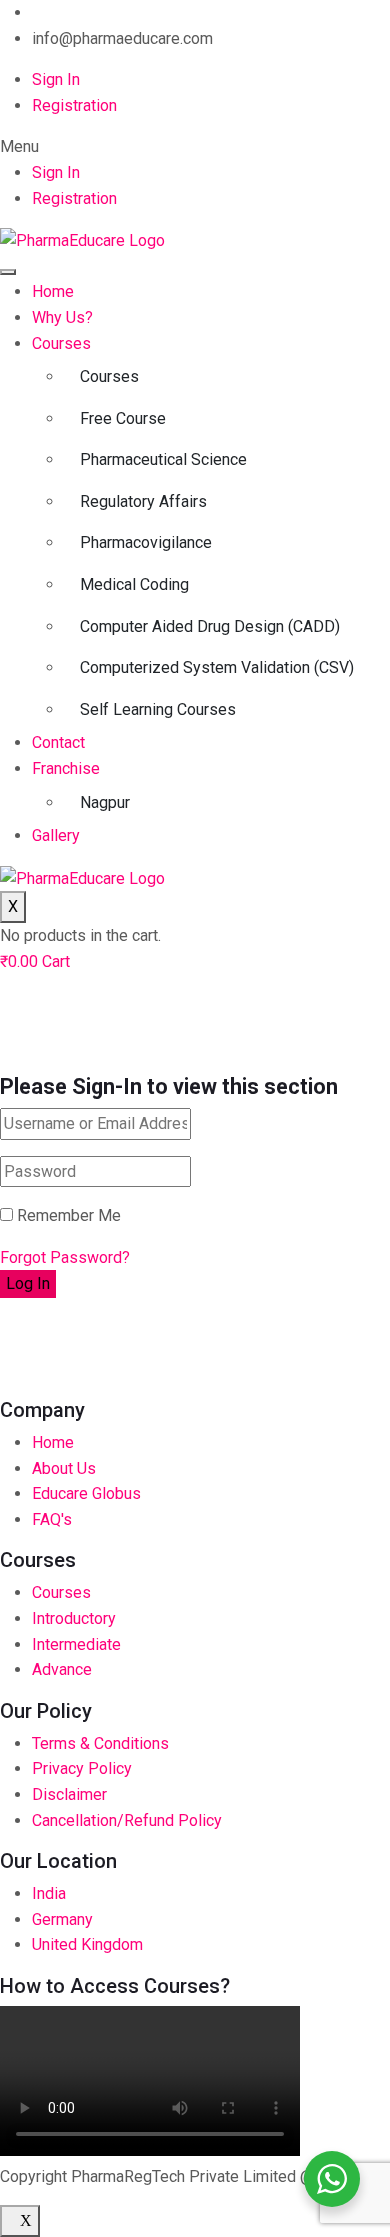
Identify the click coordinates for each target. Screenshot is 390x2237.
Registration (74, 105)
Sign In (56, 79)
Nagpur (105, 802)
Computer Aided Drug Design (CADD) (210, 626)
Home (53, 291)
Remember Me (67, 1215)
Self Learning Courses (158, 709)
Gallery (56, 835)
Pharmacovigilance (146, 542)
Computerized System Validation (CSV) (217, 667)
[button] (195, 147)
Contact (58, 742)
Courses (61, 343)
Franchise (66, 768)
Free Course (123, 418)
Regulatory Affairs (143, 501)
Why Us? (62, 317)
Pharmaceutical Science (163, 459)
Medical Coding (134, 584)
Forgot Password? (65, 1257)
